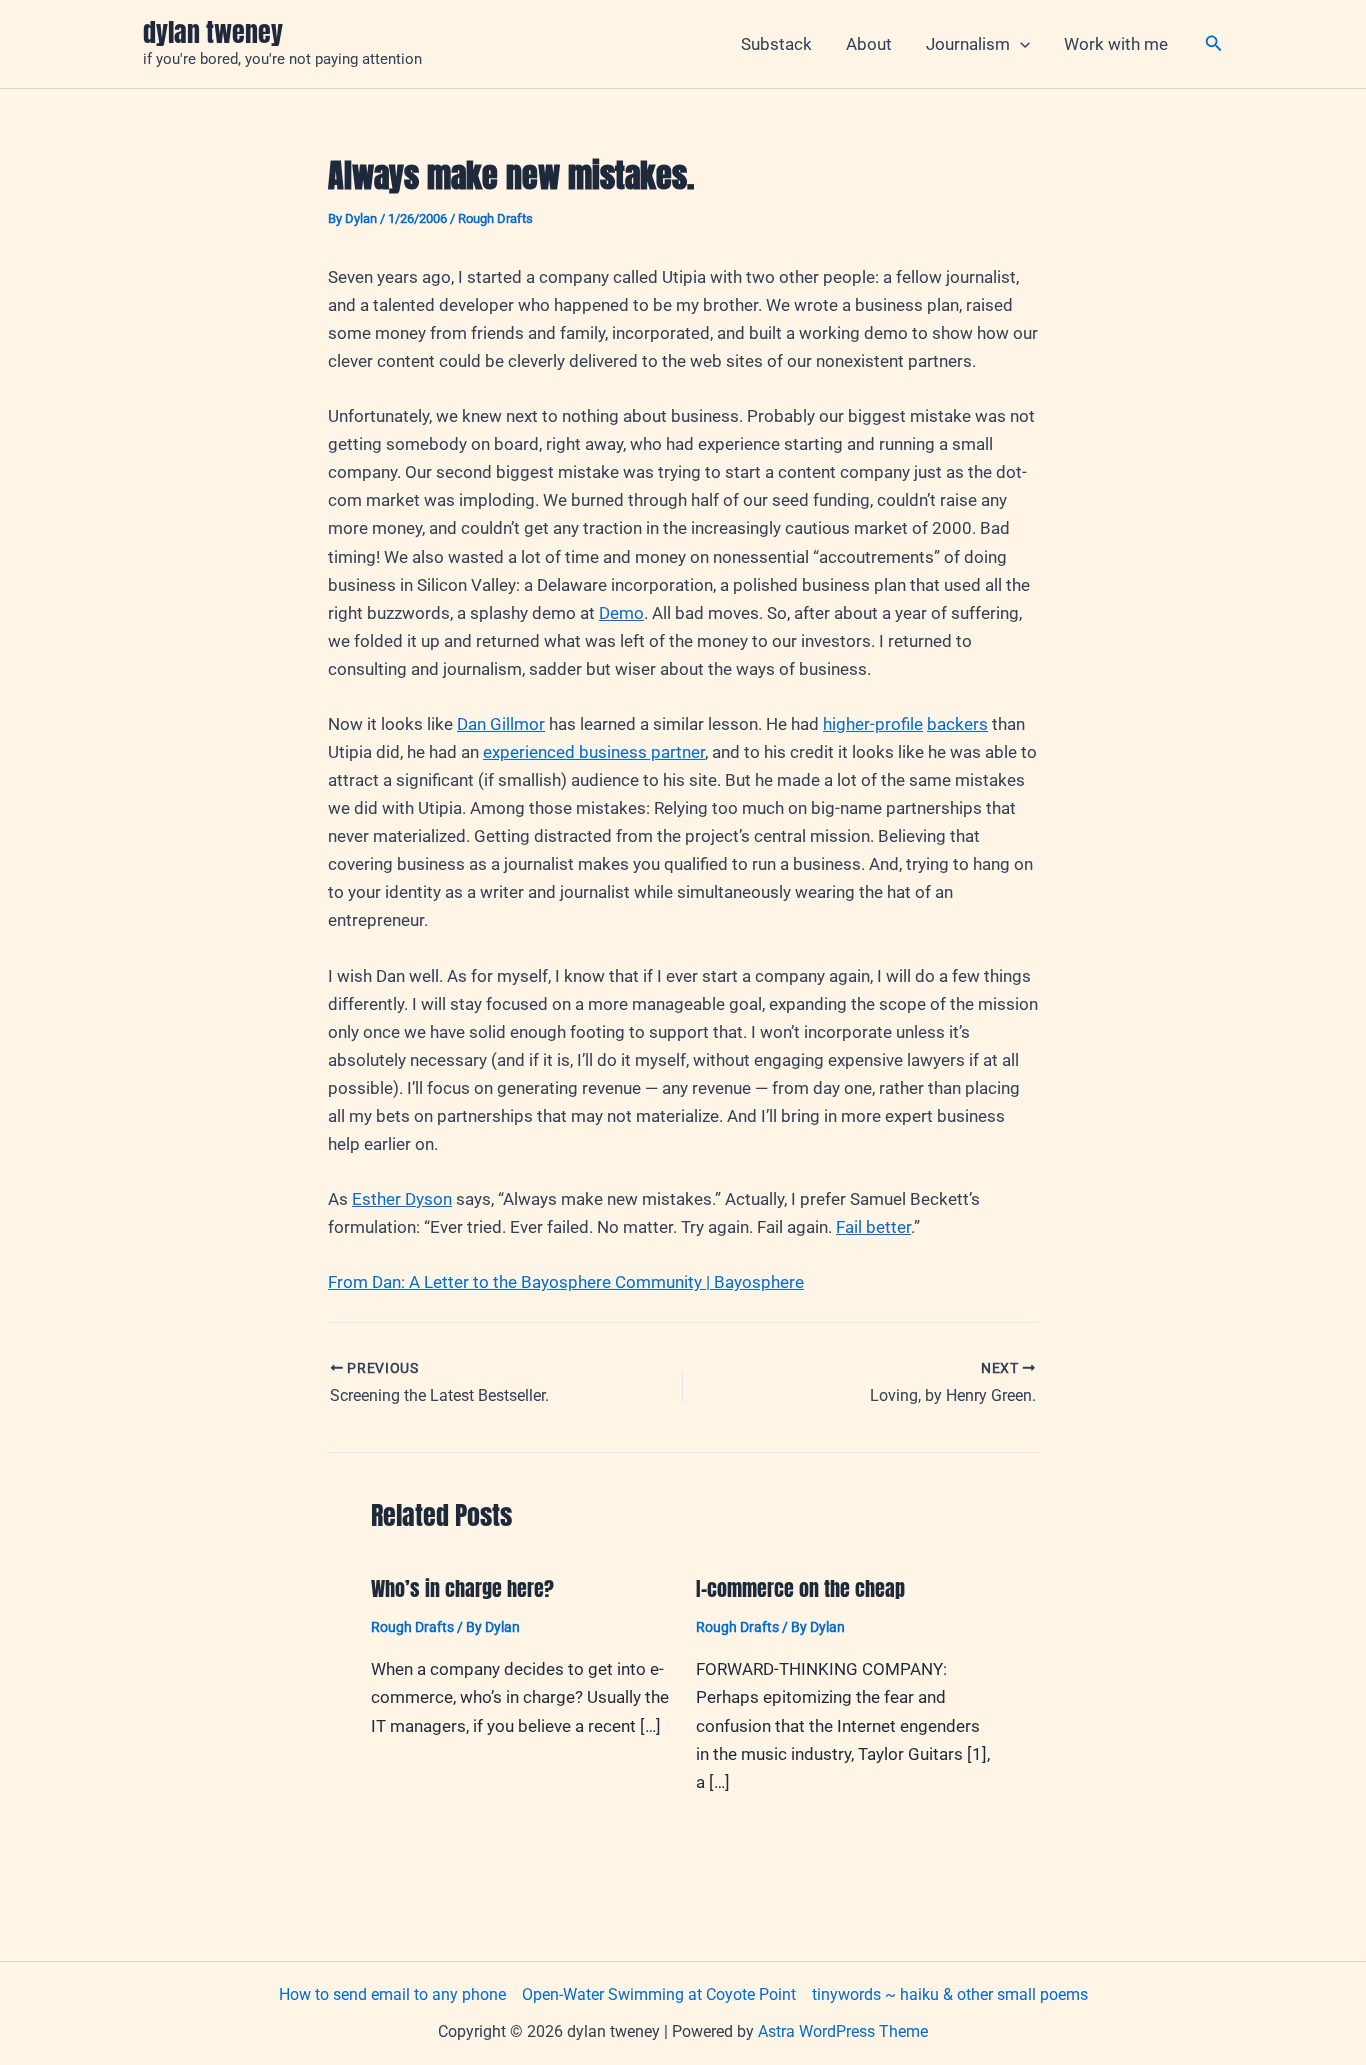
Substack (776, 44)
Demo (621, 613)
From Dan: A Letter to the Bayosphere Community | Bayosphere (566, 1282)
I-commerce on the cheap (800, 1588)
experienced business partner (594, 752)
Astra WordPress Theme (843, 2031)
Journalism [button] (968, 44)
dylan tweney (213, 32)
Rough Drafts (495, 218)
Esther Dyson (402, 1199)
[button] (1020, 44)
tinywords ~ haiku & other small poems (950, 1994)
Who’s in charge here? (462, 1588)
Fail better (873, 1227)
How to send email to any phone (392, 1994)
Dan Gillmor (501, 724)
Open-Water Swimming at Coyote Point (659, 1994)
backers (957, 724)
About (869, 44)
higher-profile (873, 724)
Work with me (1116, 44)
